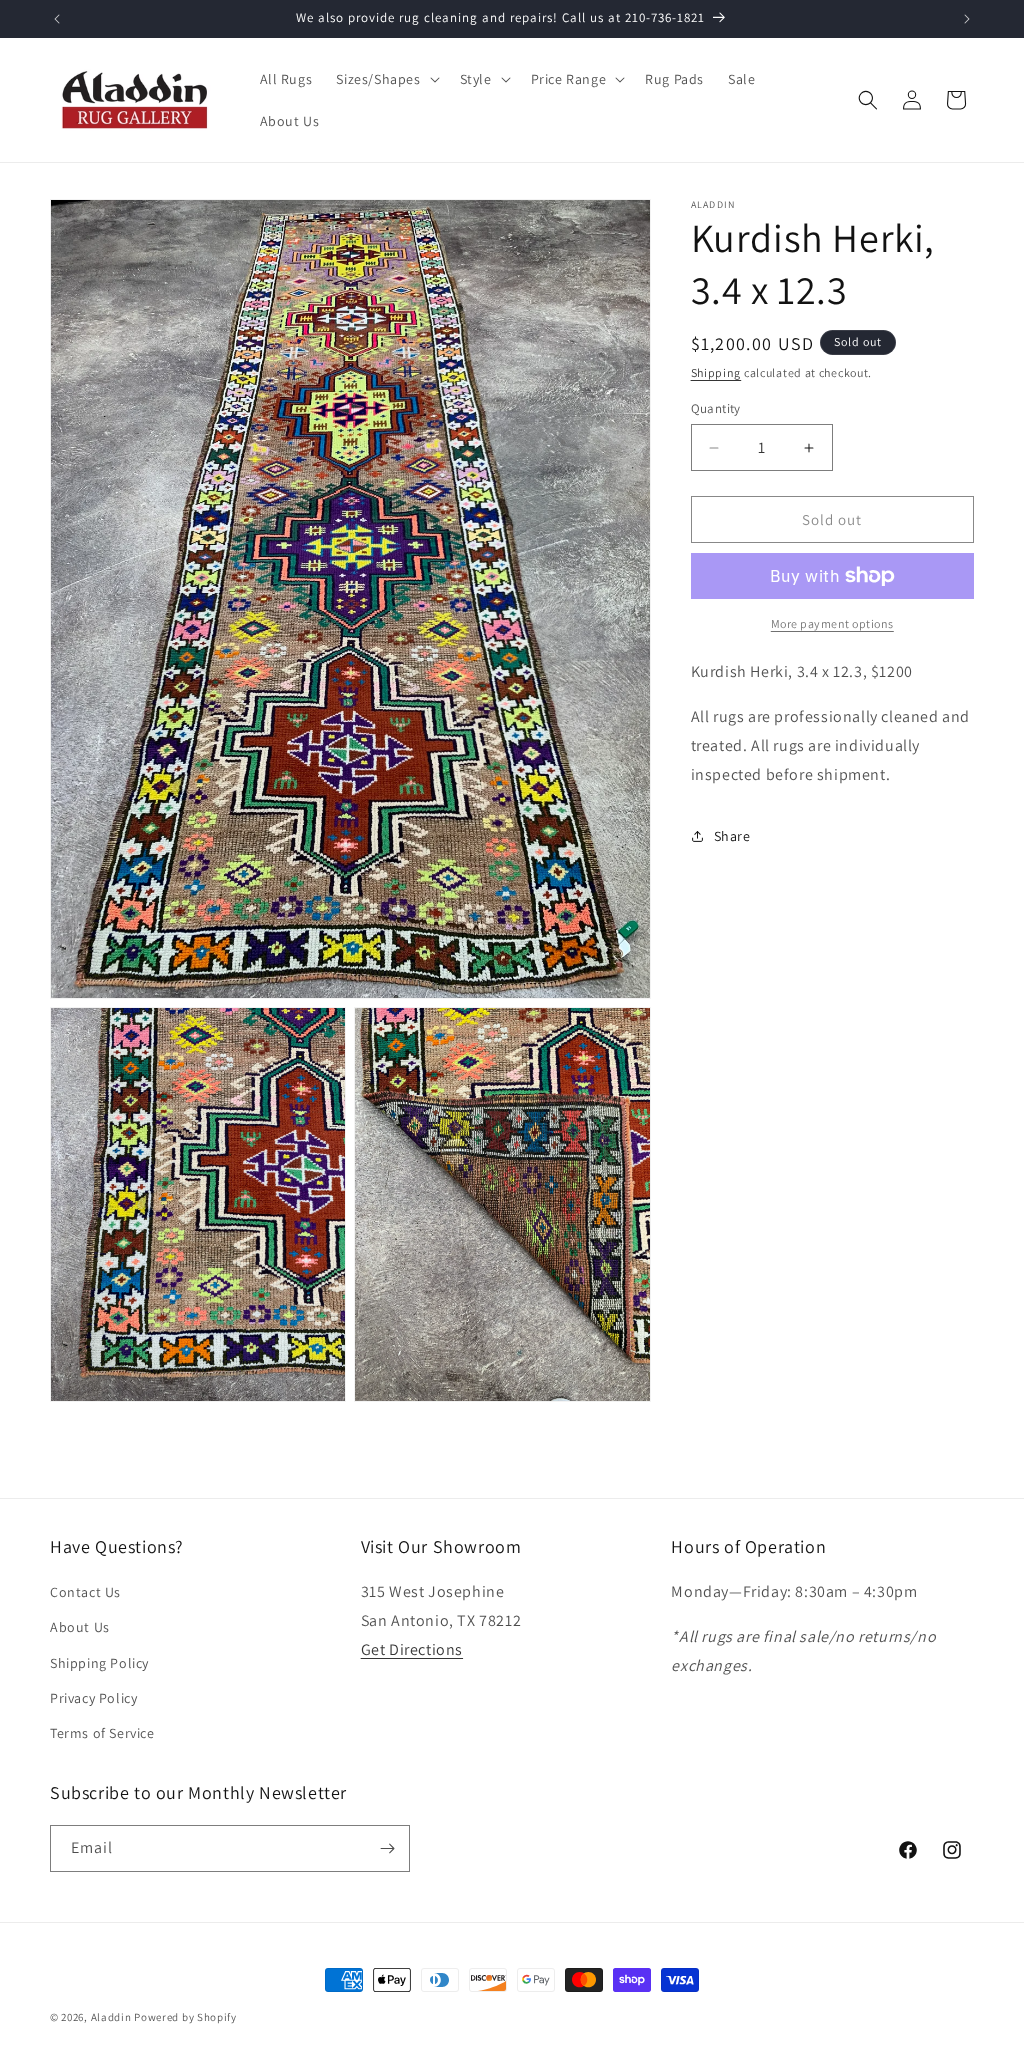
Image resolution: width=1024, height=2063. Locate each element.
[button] (385, 79)
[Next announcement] (967, 19)
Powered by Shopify (185, 2017)
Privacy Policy (93, 1698)
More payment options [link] (832, 623)
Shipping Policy (99, 1663)
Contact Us (85, 1592)
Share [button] (732, 836)
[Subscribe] (387, 1848)
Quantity (716, 408)
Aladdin (111, 2017)
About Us (80, 1627)
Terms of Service (102, 1733)
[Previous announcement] (57, 19)
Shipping (716, 372)
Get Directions (412, 1649)
